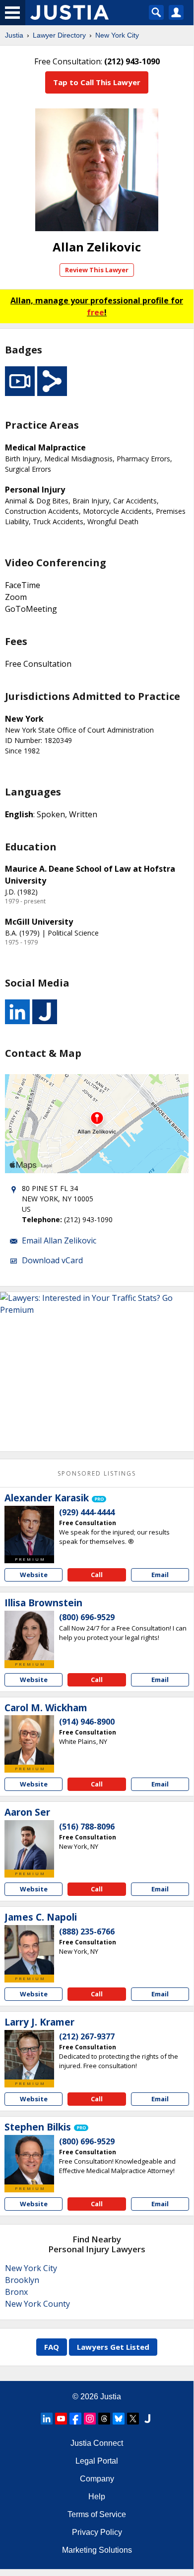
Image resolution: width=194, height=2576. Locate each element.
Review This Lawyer (97, 270)
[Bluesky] (119, 2419)
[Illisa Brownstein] (29, 1635)
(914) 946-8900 (87, 1722)
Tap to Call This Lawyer (97, 82)
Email (160, 1575)
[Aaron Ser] (29, 1845)
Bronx (16, 2292)
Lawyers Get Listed (113, 2347)
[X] (133, 2419)
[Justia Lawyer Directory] (147, 2419)
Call (97, 1575)
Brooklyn (22, 2280)
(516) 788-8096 (87, 1827)
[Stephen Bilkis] (29, 2160)
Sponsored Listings (97, 1473)
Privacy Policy (97, 2532)
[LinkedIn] (47, 2419)
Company (97, 2479)
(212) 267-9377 (87, 2036)
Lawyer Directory (59, 35)
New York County (37, 2304)
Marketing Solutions (97, 2550)
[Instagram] (90, 2419)
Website (34, 1575)
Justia (14, 35)
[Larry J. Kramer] (29, 2055)
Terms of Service (97, 2514)
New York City (117, 35)
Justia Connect (97, 2443)
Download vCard (52, 1260)
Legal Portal (97, 2461)
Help (97, 2497)
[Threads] (104, 2419)
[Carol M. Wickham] (29, 1740)
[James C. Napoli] (29, 1950)
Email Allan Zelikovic (59, 1240)
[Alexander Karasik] (29, 1531)
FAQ (52, 2347)
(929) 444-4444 (87, 1512)
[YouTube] (61, 2419)
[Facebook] (75, 2419)
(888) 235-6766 (87, 1932)
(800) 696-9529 (87, 1617)
